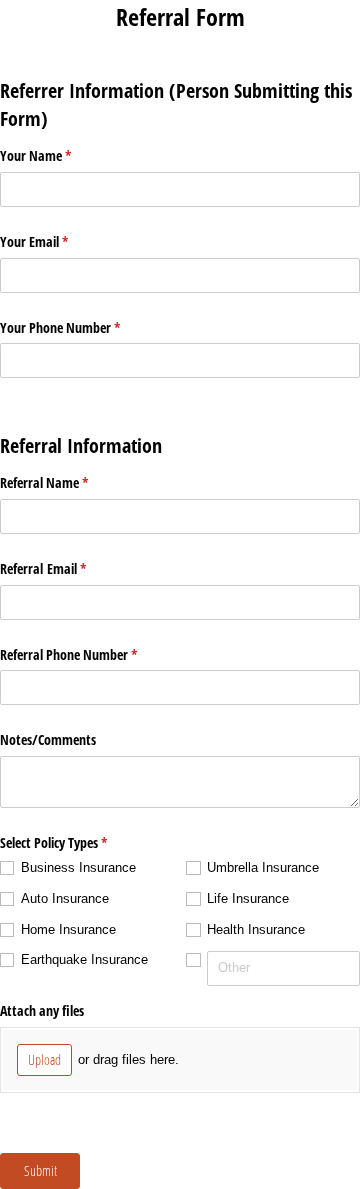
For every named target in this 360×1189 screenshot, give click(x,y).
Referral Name (67, 482)
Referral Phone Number (92, 654)
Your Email (57, 241)
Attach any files (44, 1010)
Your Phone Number (83, 327)
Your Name (59, 155)
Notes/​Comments (48, 739)
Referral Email (66, 568)
